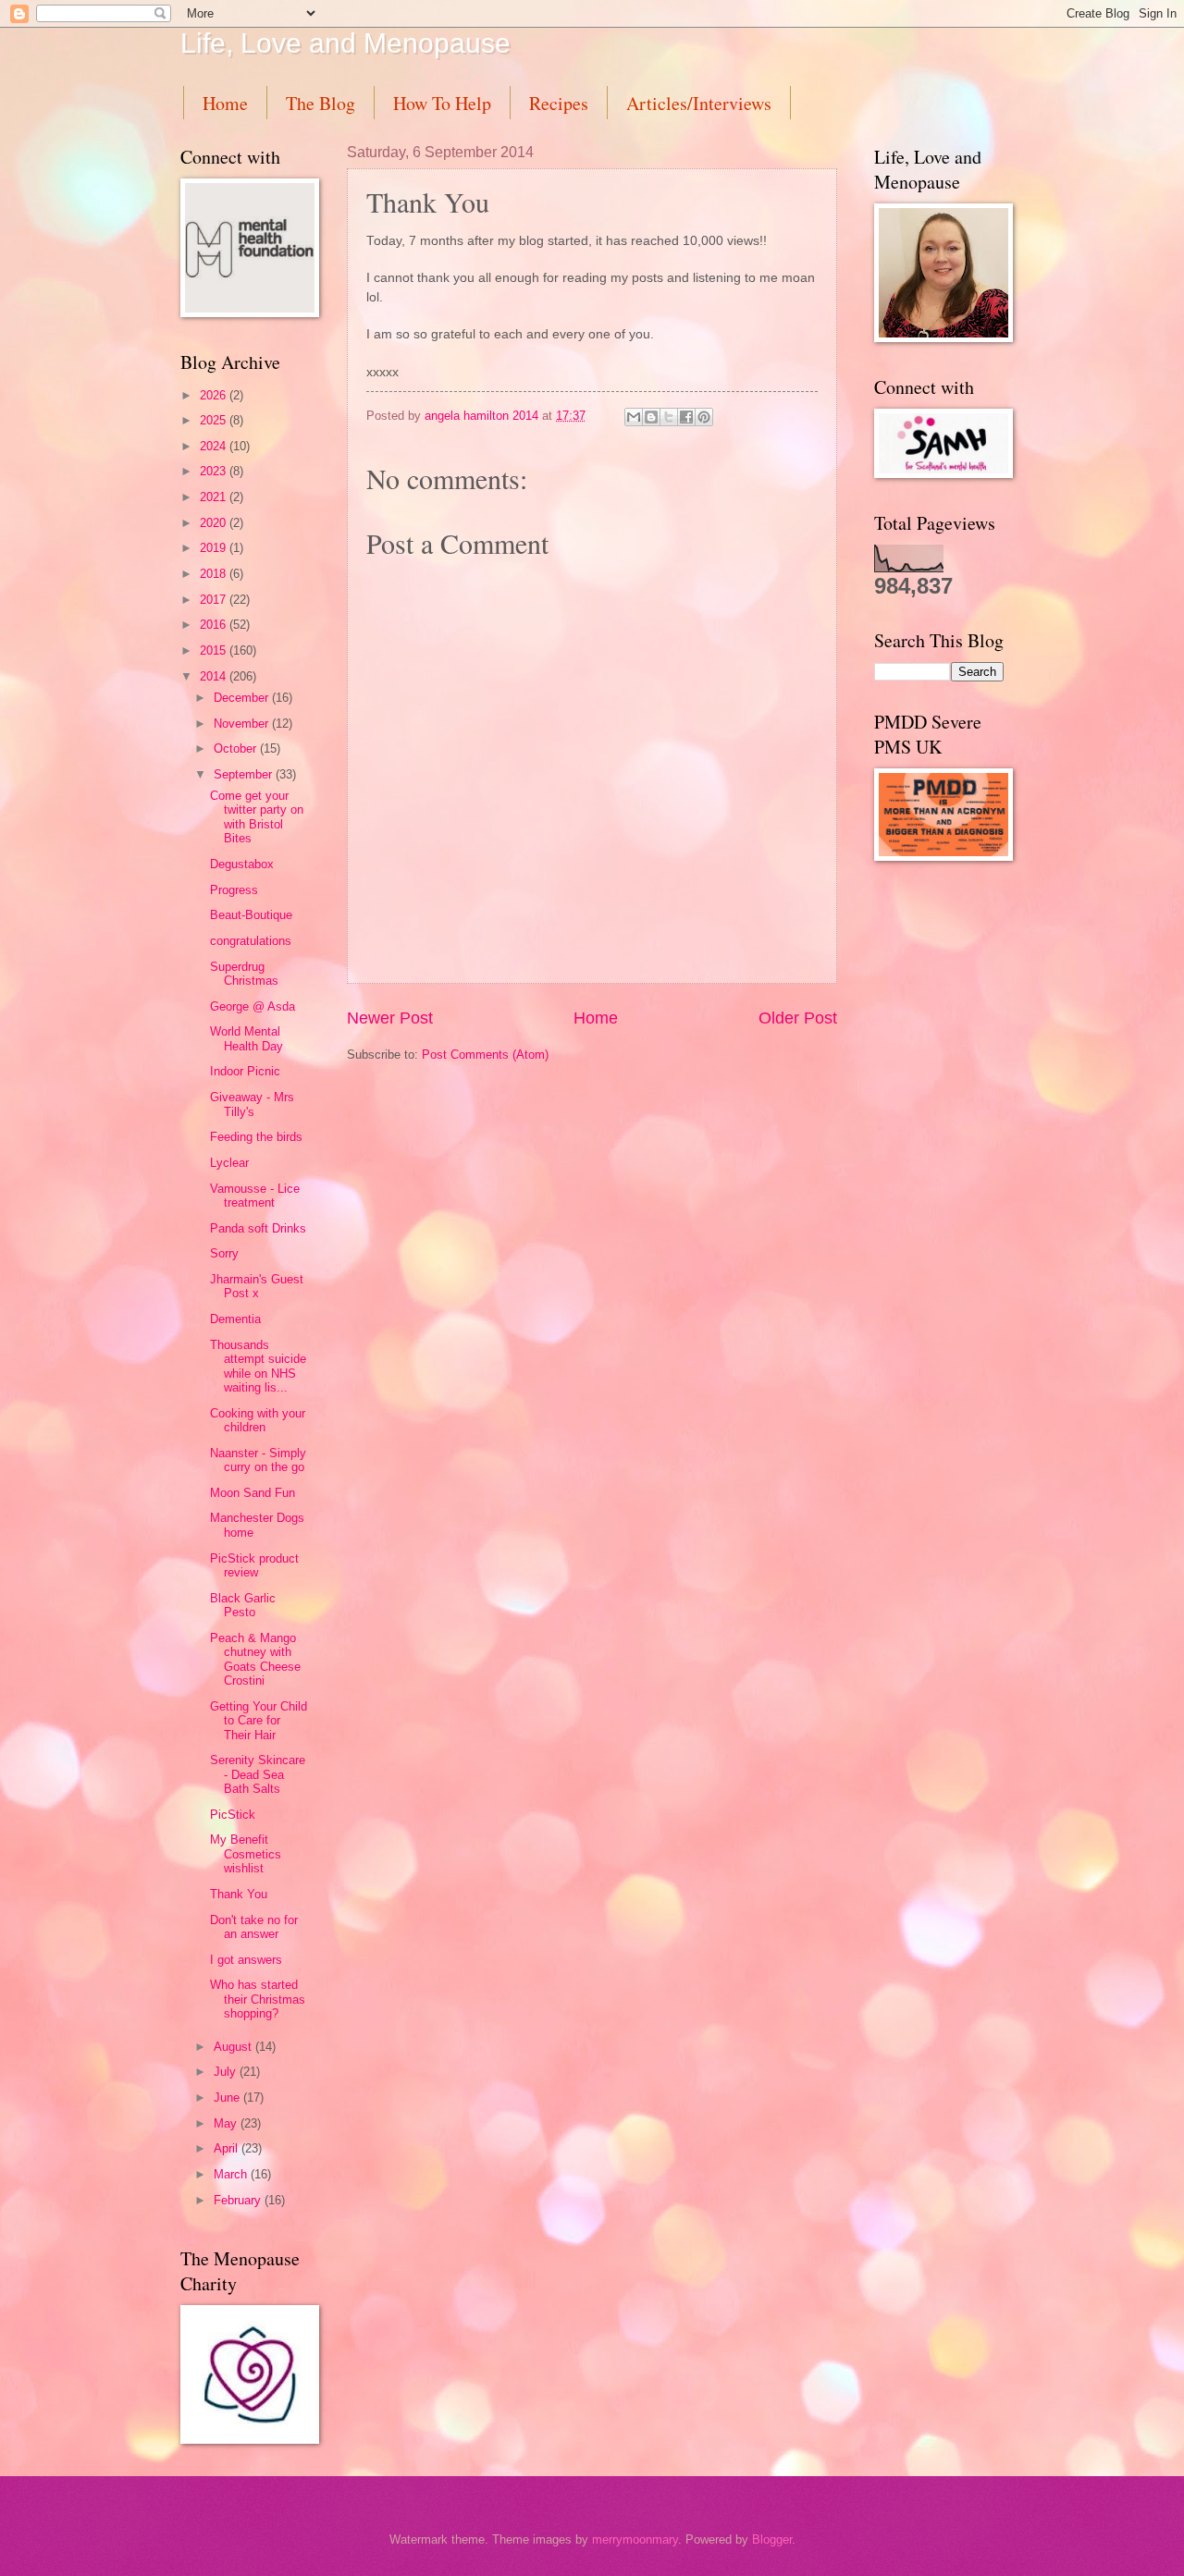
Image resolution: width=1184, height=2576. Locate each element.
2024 (215, 446)
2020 (215, 523)
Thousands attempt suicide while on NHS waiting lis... (258, 1366)
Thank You (239, 1894)
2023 (215, 471)
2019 (215, 548)
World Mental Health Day (247, 1038)
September (245, 774)
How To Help (442, 103)
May (227, 2123)
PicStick (233, 1815)
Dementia (235, 1319)
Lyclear (229, 1163)
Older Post (798, 1018)
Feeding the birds (256, 1137)
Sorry (224, 1253)
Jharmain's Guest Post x (257, 1286)
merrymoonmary (635, 2539)
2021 (215, 497)
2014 (215, 676)
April (228, 2148)
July (227, 2072)
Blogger (772, 2539)
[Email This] (634, 417)
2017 (215, 600)
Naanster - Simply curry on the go (258, 1460)
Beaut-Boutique (251, 915)
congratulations (251, 941)
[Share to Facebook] (686, 417)
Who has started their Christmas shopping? (258, 1999)
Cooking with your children (258, 1420)
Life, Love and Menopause (345, 43)
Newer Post (390, 1018)
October (237, 748)
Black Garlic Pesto (243, 1605)
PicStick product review (254, 1565)
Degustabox (242, 864)
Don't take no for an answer (254, 1927)
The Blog (321, 103)
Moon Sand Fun (253, 1493)
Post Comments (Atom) (485, 1055)
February (239, 2200)
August (234, 2047)
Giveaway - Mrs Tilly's (252, 1104)
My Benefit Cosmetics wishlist (246, 1854)
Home (225, 103)
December (243, 698)
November (243, 724)
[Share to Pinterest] (704, 417)
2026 (215, 395)
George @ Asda (253, 1006)
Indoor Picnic (245, 1071)
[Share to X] (669, 417)
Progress (234, 890)
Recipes (559, 103)
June (228, 2098)
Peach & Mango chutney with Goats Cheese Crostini (255, 1659)
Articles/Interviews (699, 103)
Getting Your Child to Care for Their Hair (259, 1721)
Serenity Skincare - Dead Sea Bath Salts (258, 1774)
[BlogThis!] (651, 417)
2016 (215, 625)
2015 (215, 650)
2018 (215, 574)
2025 (215, 420)
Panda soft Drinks (258, 1228)
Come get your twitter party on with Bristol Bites (257, 817)
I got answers (246, 1960)
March (232, 2174)
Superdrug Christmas (244, 974)
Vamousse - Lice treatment (255, 1196)
